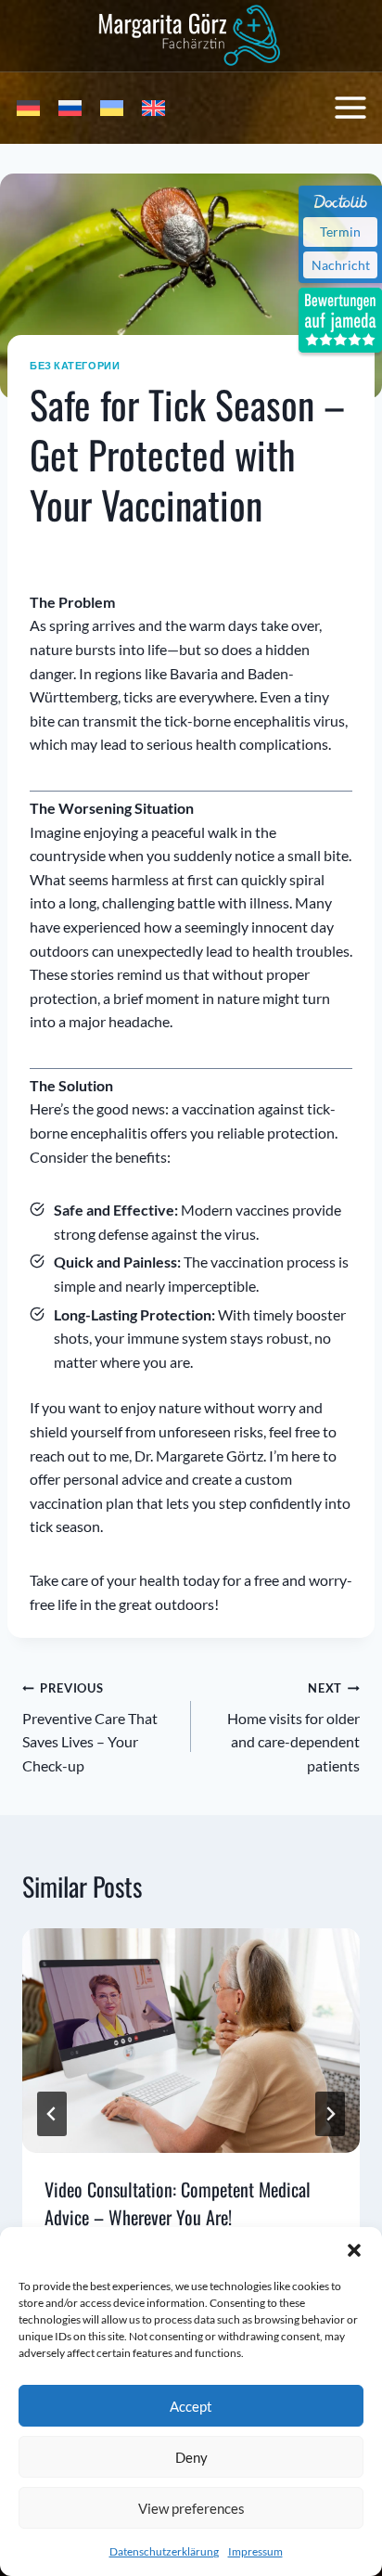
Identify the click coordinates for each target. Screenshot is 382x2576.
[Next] (330, 2114)
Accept (191, 2406)
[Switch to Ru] (70, 108)
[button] (354, 2250)
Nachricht (341, 265)
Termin (340, 232)
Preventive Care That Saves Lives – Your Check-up (90, 1727)
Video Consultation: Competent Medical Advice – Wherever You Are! (178, 2203)
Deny (191, 2457)
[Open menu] (350, 108)
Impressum (255, 2551)
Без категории (75, 365)
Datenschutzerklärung (164, 2551)
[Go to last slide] (52, 2114)
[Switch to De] (28, 108)
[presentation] (191, 2041)
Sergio (63, 550)
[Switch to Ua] (112, 108)
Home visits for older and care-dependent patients (293, 1727)
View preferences (191, 2508)
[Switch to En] (153, 108)
